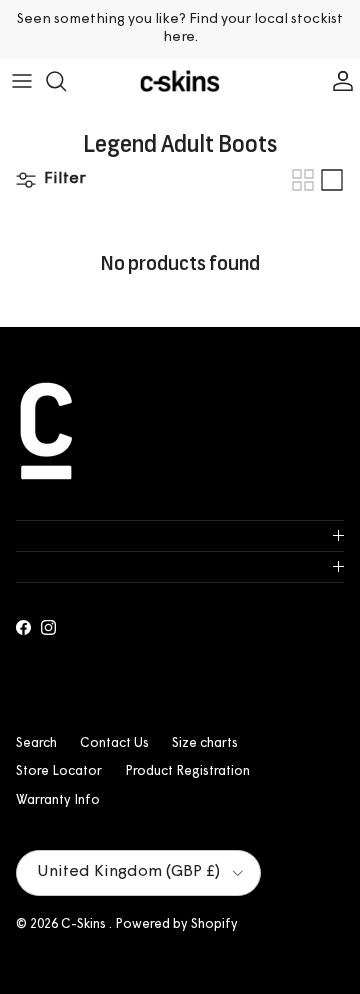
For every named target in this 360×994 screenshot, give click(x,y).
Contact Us (114, 743)
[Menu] (22, 81)
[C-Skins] (180, 81)
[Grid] (303, 180)
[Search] (66, 81)
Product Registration (187, 771)
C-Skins (85, 924)
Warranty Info (58, 800)
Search (36, 743)
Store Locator (59, 771)
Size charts (205, 743)
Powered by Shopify (176, 924)
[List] (332, 180)
